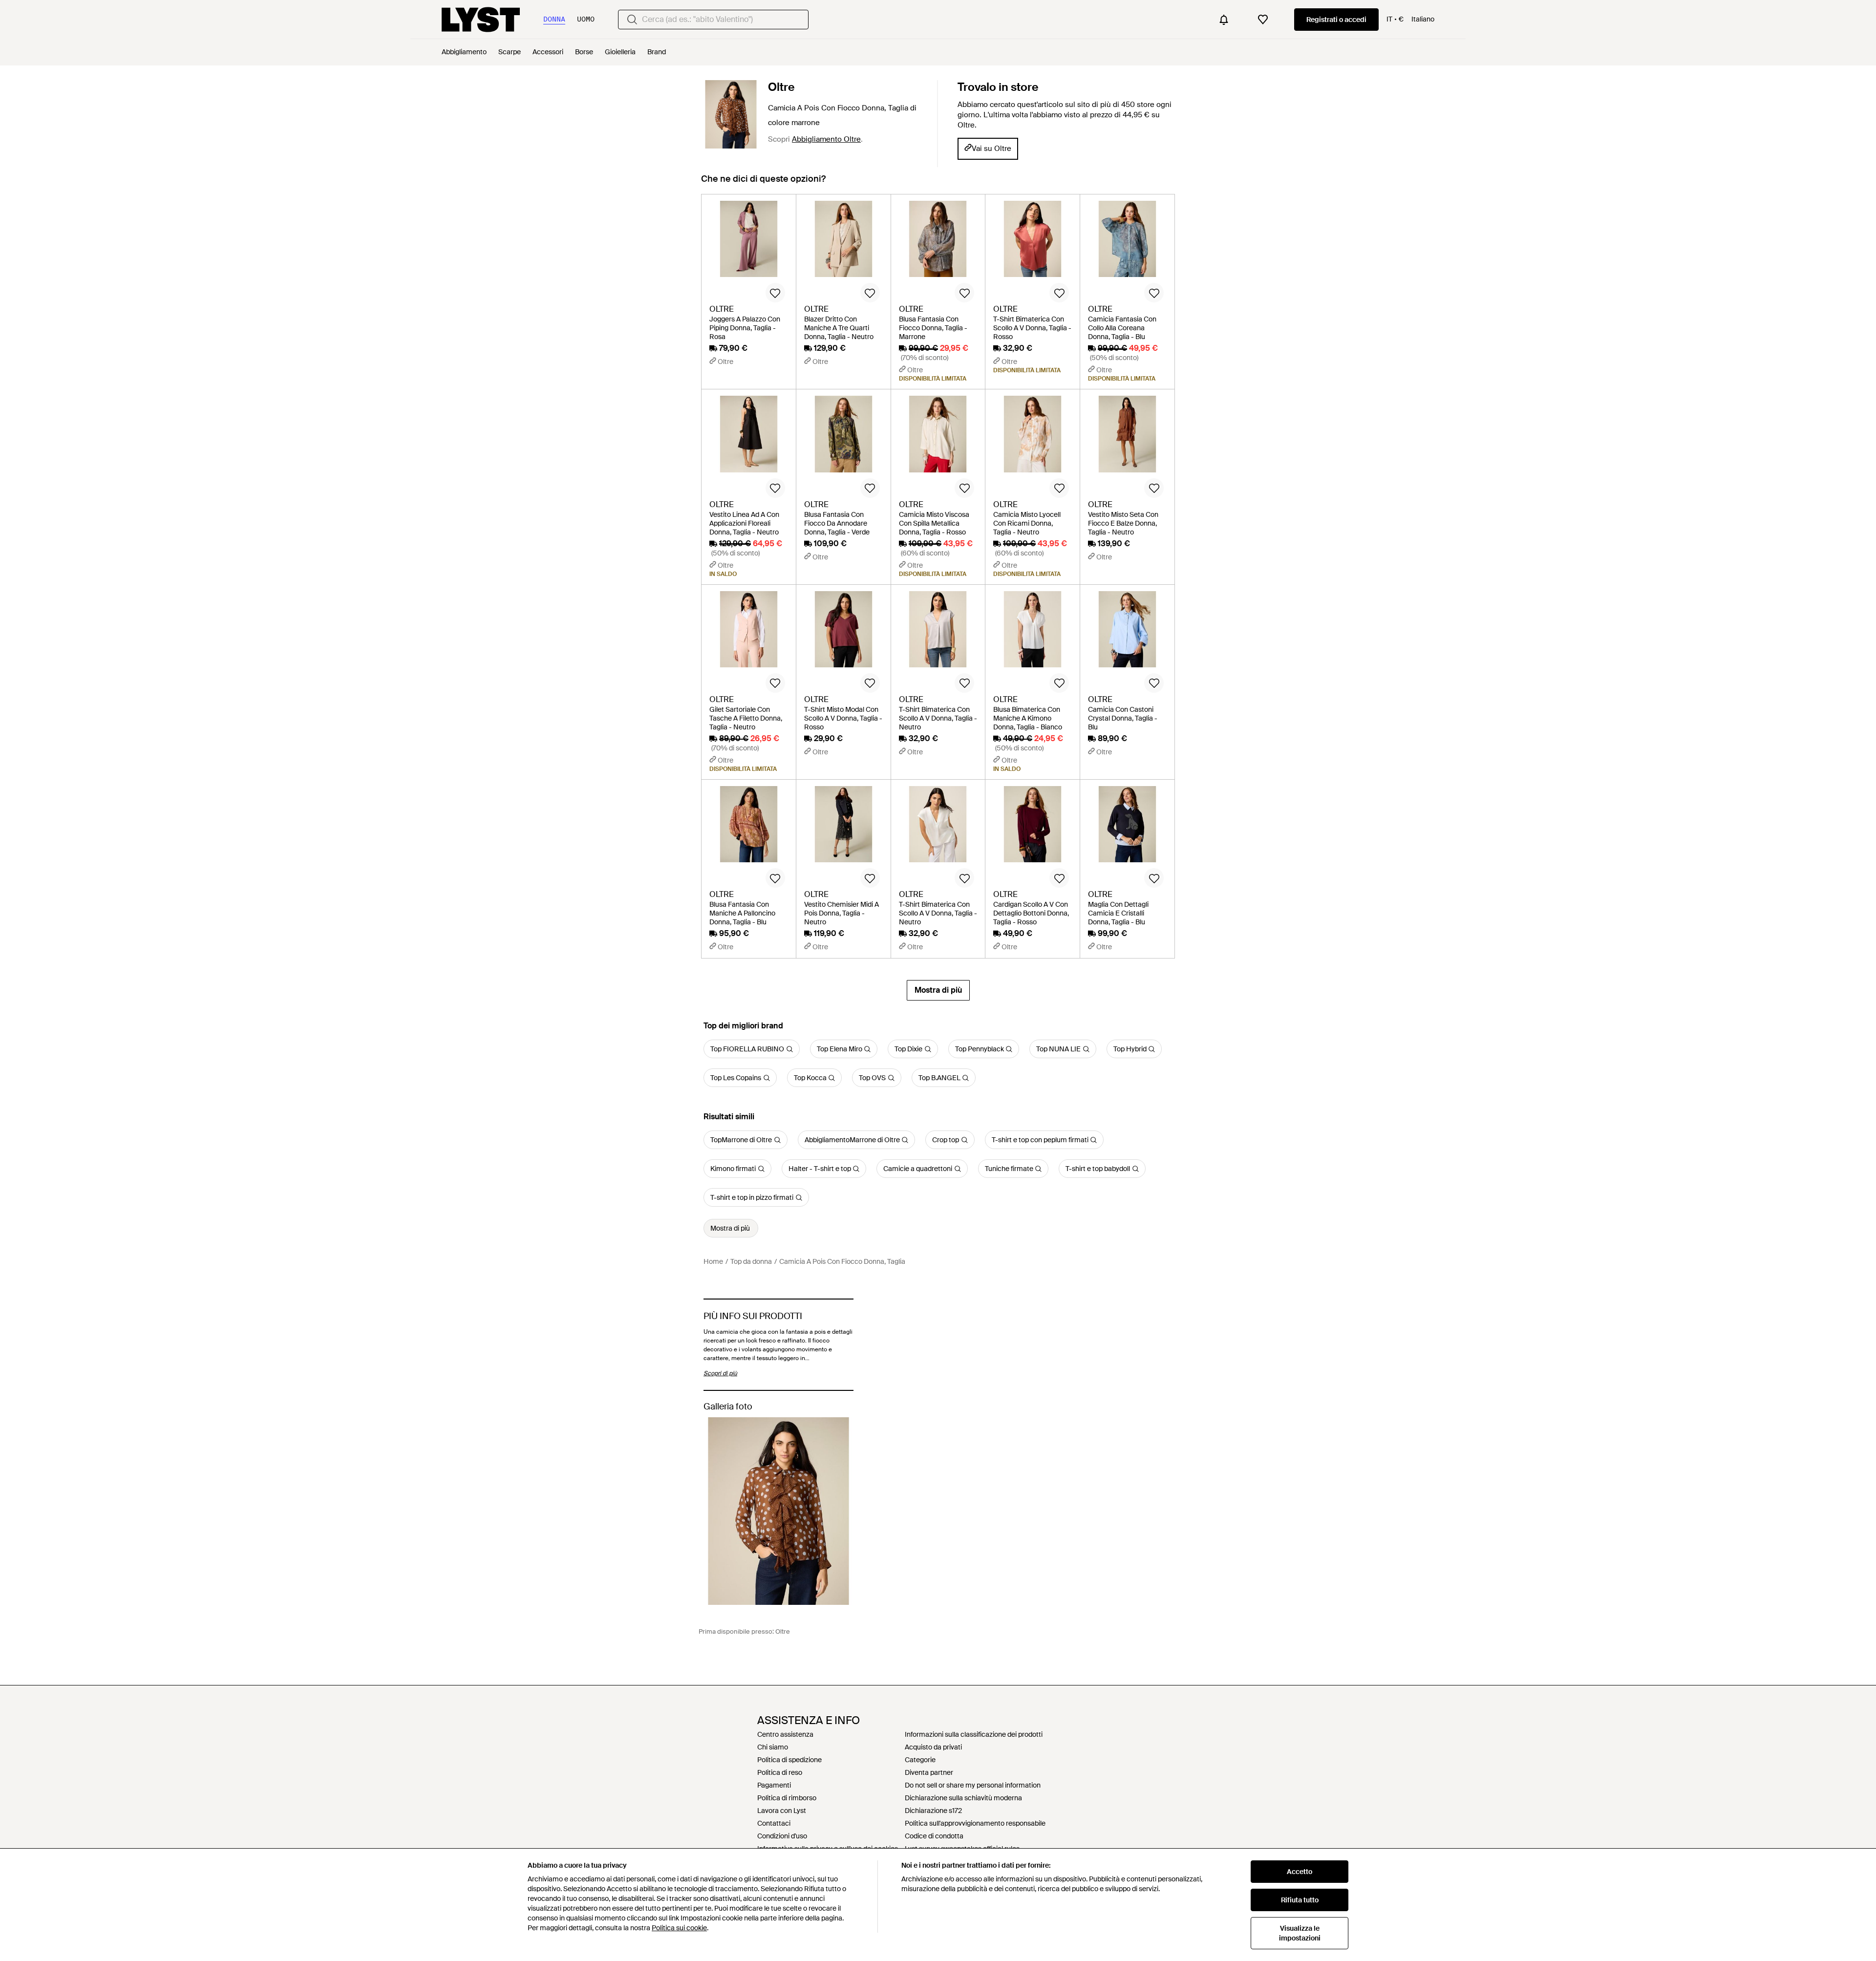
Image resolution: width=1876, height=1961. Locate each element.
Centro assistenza (785, 1734)
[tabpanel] (938, 597)
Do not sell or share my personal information (973, 1785)
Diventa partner (929, 1772)
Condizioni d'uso (782, 1836)
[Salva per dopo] (775, 293)
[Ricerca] (632, 20)
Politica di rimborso (787, 1798)
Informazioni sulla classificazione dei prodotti (974, 1734)
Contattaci (774, 1823)
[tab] (763, 183)
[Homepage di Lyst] (481, 20)
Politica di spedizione (789, 1760)
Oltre (781, 87)
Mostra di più (938, 990)
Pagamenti (774, 1785)
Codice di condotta (934, 1836)
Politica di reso (780, 1772)
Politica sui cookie (679, 1928)
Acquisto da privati (933, 1747)
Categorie (920, 1760)
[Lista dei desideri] (1263, 20)
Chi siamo (773, 1747)
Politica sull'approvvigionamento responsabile (975, 1823)
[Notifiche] (1224, 20)
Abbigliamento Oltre (826, 139)
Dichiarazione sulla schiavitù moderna (963, 1798)
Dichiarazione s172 (933, 1811)
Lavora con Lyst (782, 1811)
